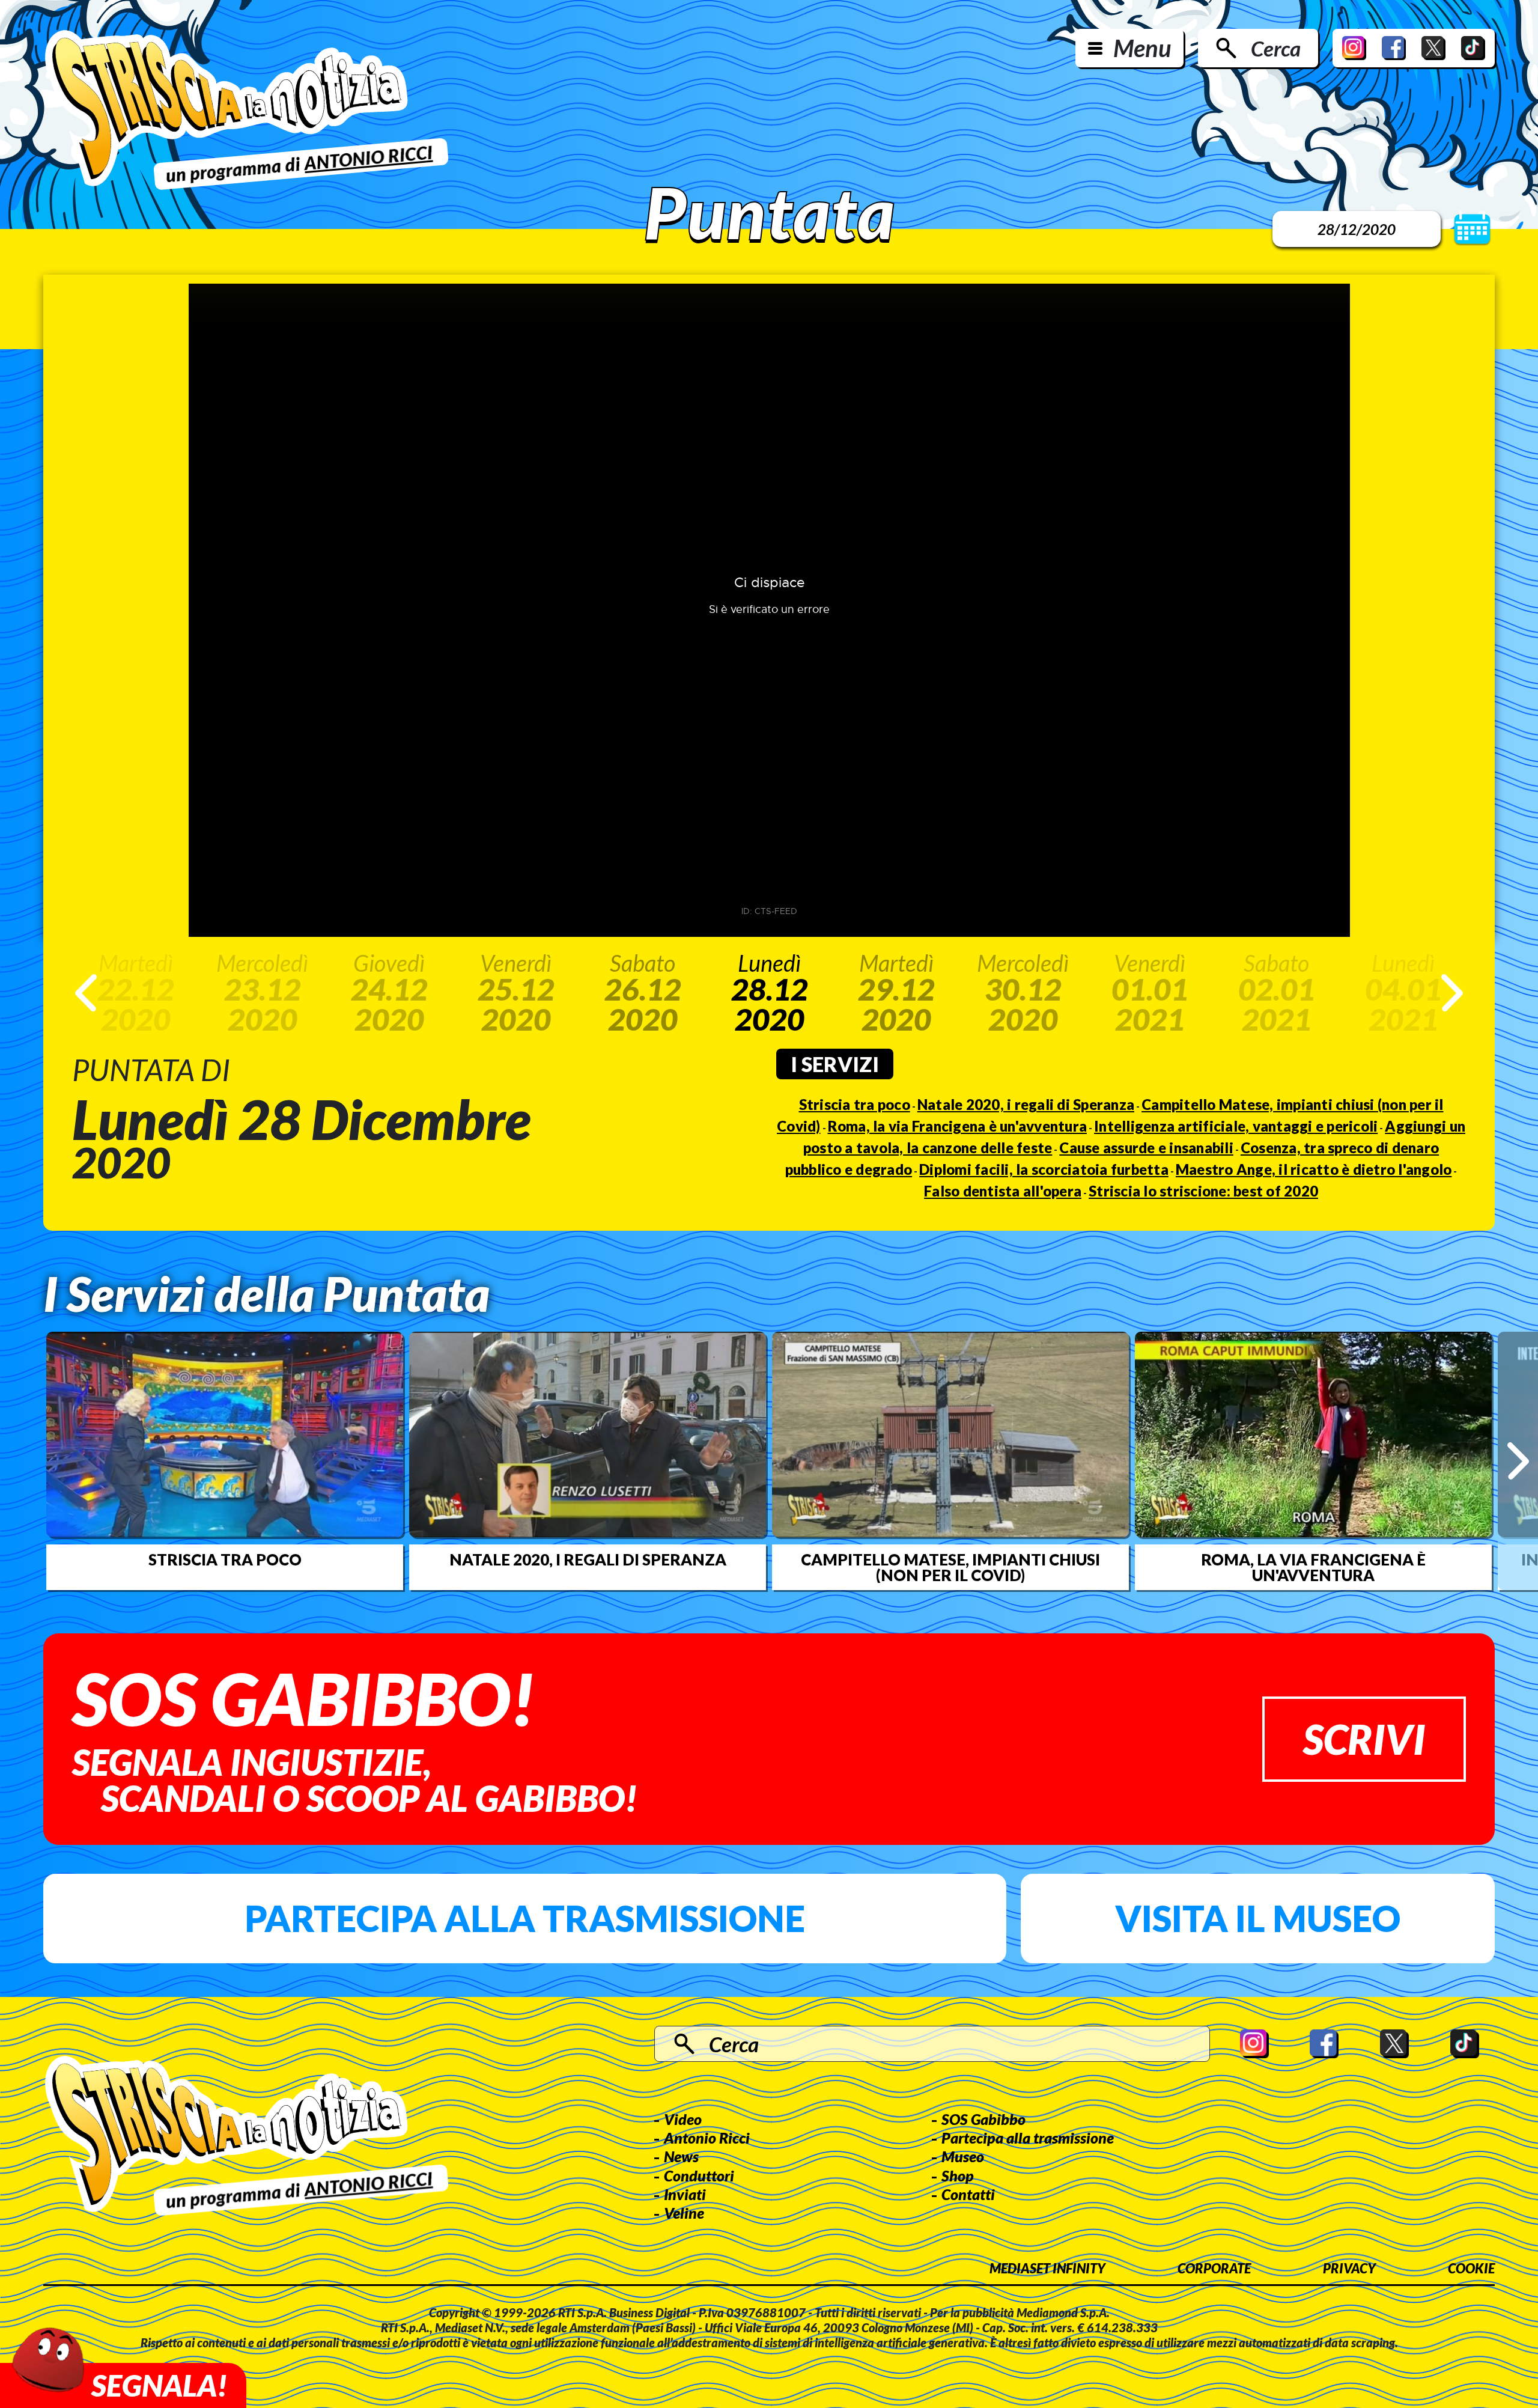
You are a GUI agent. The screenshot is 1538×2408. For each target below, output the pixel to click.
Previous (86, 993)
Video (683, 2119)
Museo (963, 2156)
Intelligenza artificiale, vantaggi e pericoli (1236, 1126)
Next (1452, 993)
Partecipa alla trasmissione (525, 1918)
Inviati (685, 2194)
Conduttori (699, 2175)
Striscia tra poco (855, 1104)
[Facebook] (1394, 48)
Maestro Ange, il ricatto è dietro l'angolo (1314, 1169)
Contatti (968, 2194)
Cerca (1276, 48)
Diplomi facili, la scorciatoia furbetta (1044, 1169)
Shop (958, 2175)
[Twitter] (1433, 48)
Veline (684, 2213)
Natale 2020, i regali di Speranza (1026, 1104)
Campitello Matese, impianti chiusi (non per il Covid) (950, 1567)
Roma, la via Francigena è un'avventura (958, 1126)
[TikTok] (1473, 48)
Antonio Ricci (707, 2138)
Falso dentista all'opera (1003, 1191)
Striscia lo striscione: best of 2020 (1203, 1191)
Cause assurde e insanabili (1146, 1148)
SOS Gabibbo (983, 2119)
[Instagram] (1354, 48)
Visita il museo (1258, 1918)
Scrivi (1364, 1739)
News (681, 2156)
